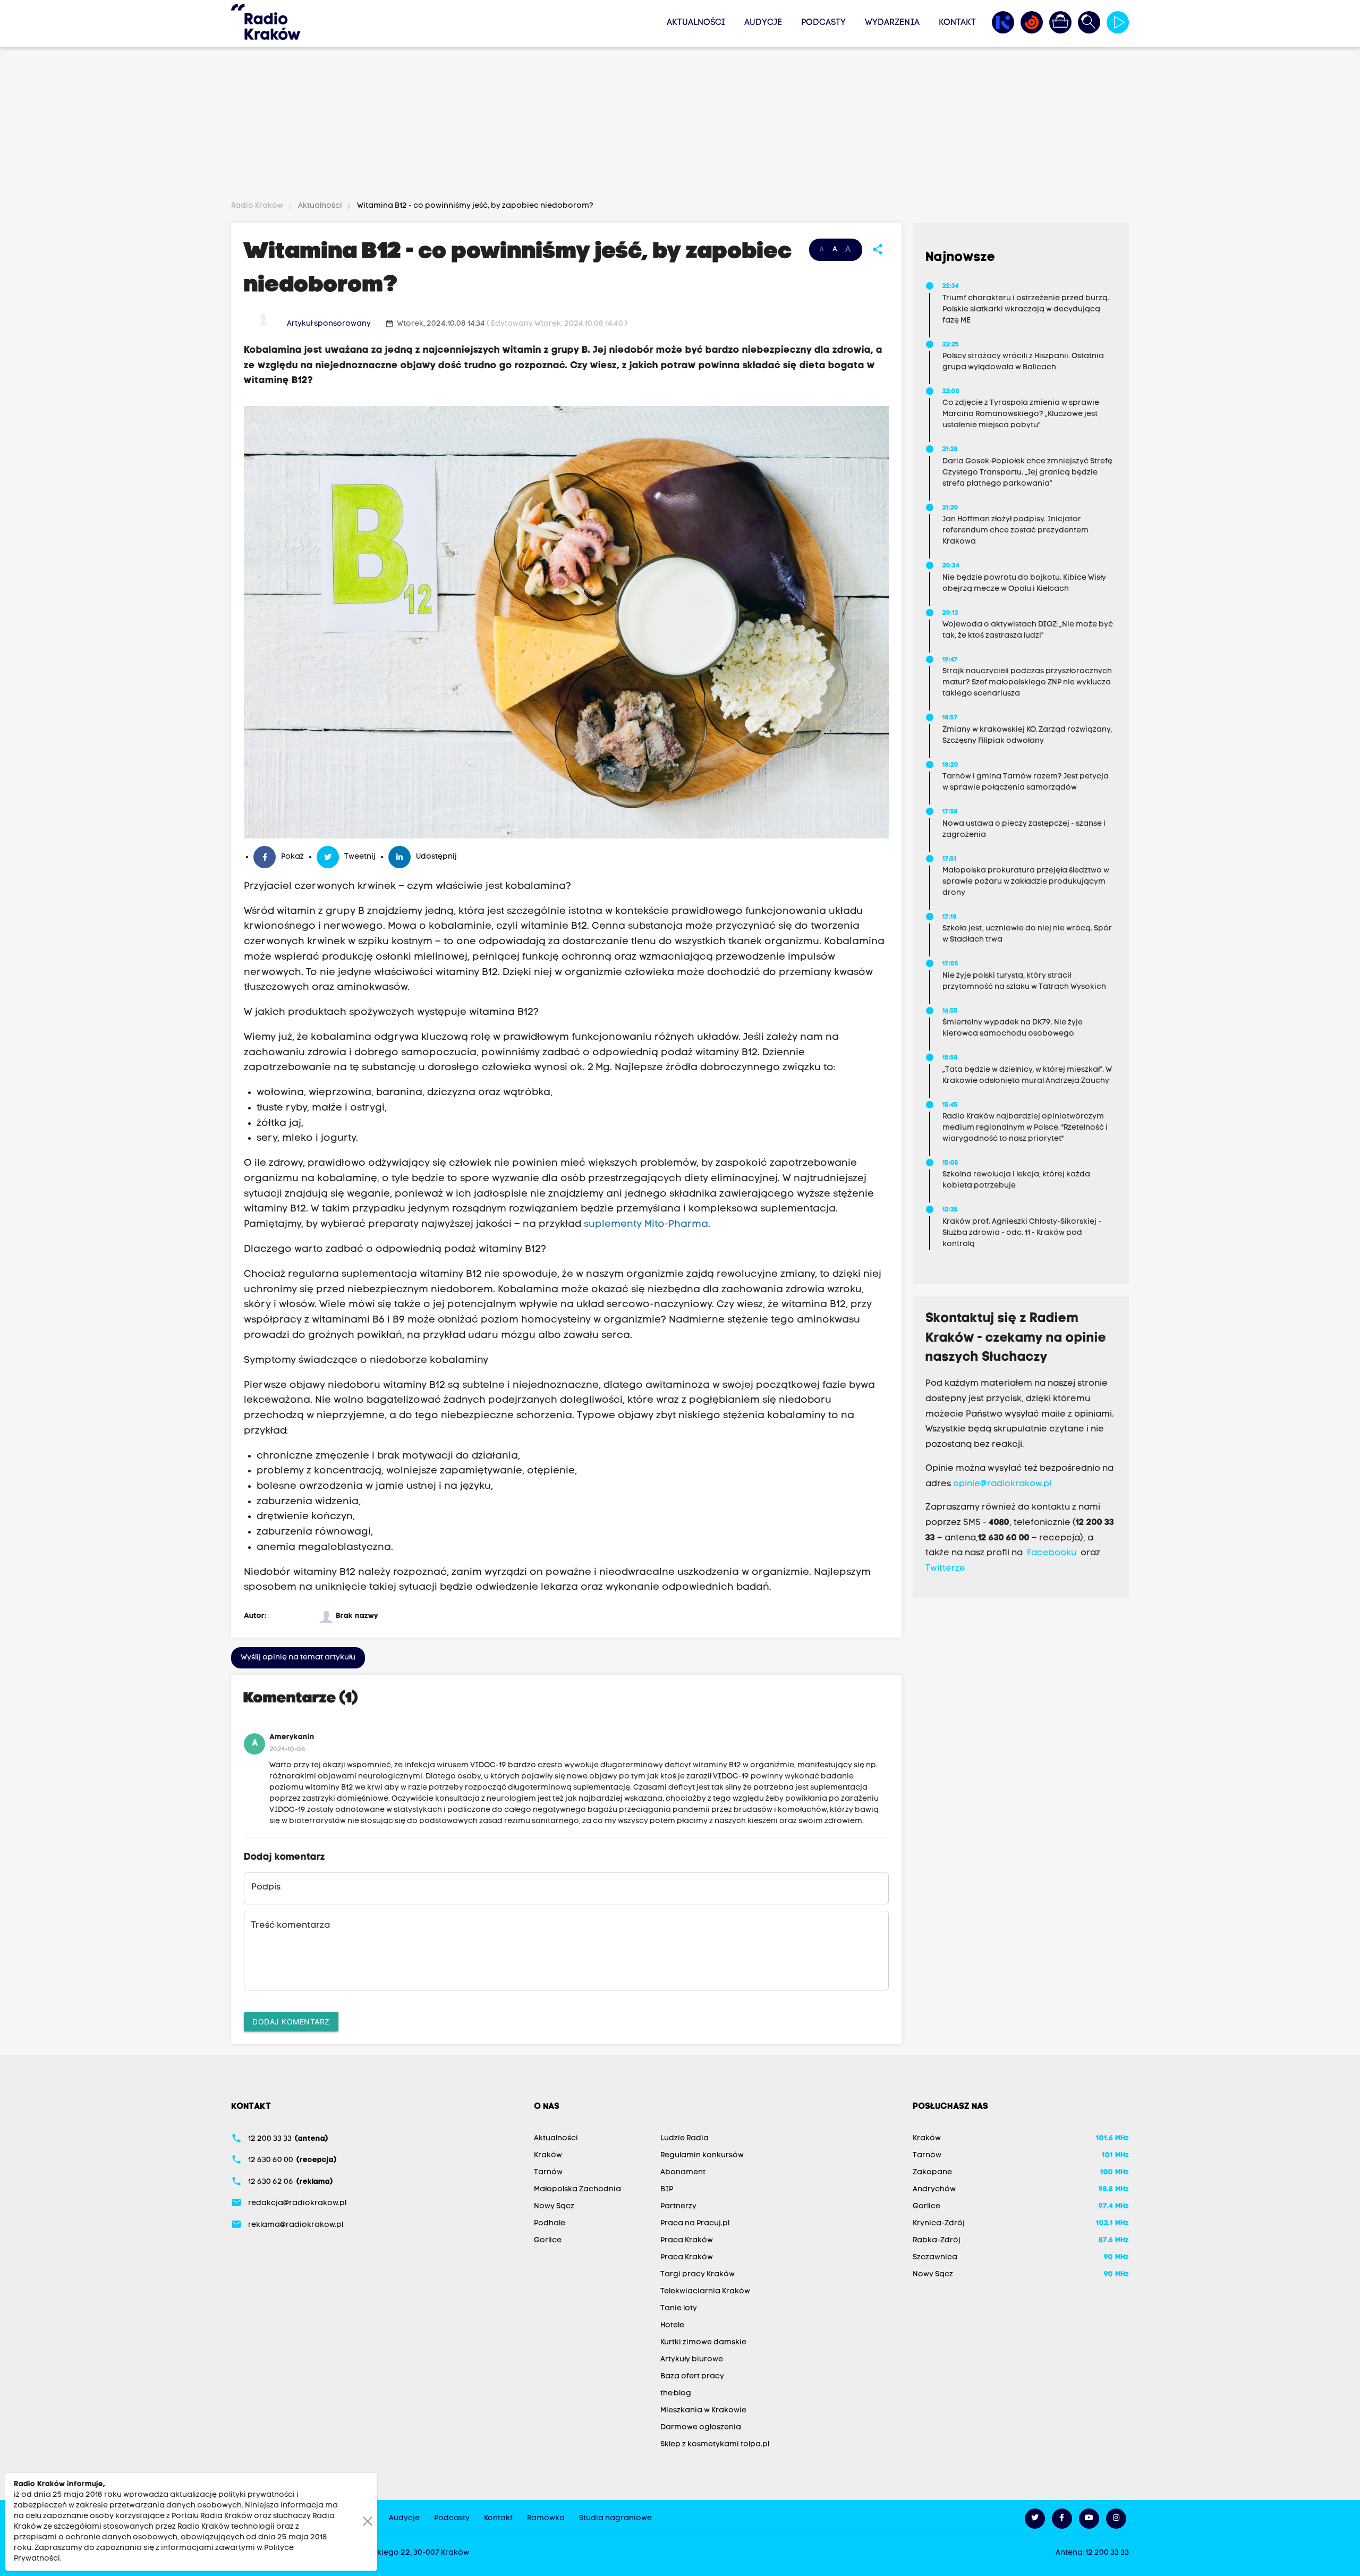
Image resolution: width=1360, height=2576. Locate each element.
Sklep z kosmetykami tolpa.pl (715, 2444)
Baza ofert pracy (692, 2376)
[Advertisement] (680, 126)
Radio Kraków (258, 206)
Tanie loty (679, 2308)
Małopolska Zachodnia (577, 2189)
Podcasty (823, 23)
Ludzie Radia (685, 2138)
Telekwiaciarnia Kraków (705, 2291)
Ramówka (546, 2518)
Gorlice (548, 2240)
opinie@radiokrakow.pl (1002, 1484)
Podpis (266, 1887)
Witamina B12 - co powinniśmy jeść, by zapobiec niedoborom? (474, 206)
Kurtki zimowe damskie (703, 2342)
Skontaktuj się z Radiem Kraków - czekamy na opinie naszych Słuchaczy (1016, 1338)
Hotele (672, 2325)
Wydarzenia (892, 23)
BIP (667, 2189)
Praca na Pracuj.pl (695, 2223)
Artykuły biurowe (692, 2359)
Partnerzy (678, 2206)
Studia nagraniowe (615, 2518)
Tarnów (548, 2172)
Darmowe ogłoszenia (701, 2427)
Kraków (548, 2155)
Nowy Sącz (554, 2206)
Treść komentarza (291, 1926)
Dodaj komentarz (291, 2022)
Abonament (683, 2172)
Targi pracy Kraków (698, 2274)
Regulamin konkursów (702, 2155)
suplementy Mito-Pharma (646, 1225)
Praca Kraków (687, 2240)
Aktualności (696, 23)
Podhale (550, 2223)
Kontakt (957, 23)
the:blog (676, 2393)
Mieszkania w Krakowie (703, 2410)
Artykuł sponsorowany (329, 324)
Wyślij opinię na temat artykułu (298, 1658)
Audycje (763, 23)
